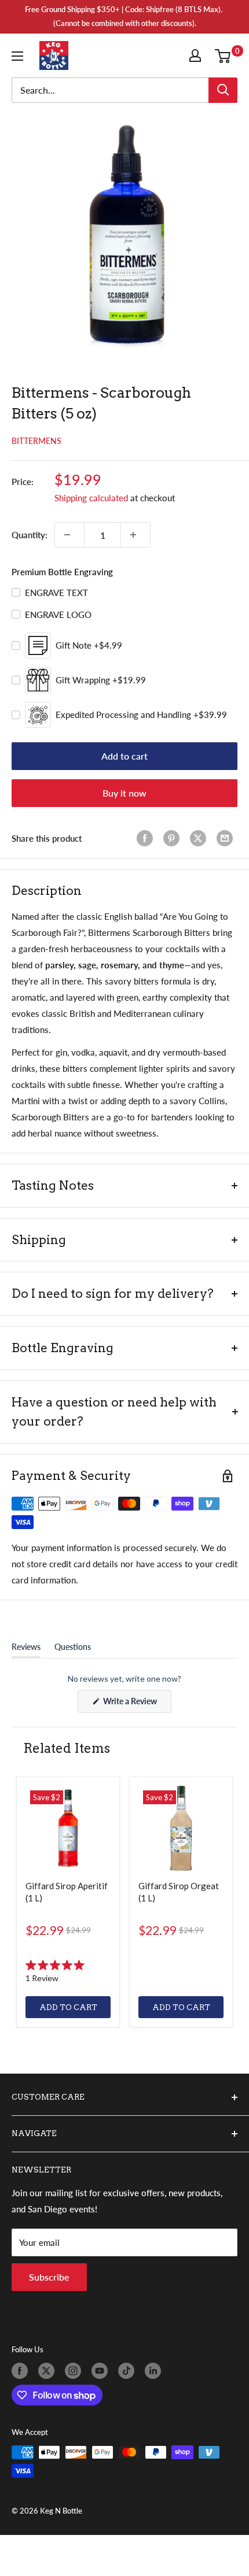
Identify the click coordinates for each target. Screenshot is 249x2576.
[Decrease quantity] (69, 535)
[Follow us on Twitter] (49, 2371)
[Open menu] (20, 56)
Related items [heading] (67, 1748)
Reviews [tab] (26, 1649)
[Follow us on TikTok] (129, 2371)
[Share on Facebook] (147, 838)
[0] (226, 55)
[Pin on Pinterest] (174, 838)
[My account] (197, 55)
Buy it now (124, 793)
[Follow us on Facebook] (22, 2371)
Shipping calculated (91, 498)
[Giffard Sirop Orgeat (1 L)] (181, 1828)
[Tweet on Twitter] (200, 838)
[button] (68, 1971)
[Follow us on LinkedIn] (155, 2371)
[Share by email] (227, 838)
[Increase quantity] (136, 535)
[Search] (223, 90)
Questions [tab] (73, 1649)
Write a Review (136, 1704)
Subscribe (49, 2277)
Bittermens (36, 441)
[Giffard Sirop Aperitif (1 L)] (68, 1828)
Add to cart (124, 756)
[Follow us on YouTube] (102, 2371)
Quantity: (30, 535)
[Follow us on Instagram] (75, 2371)
